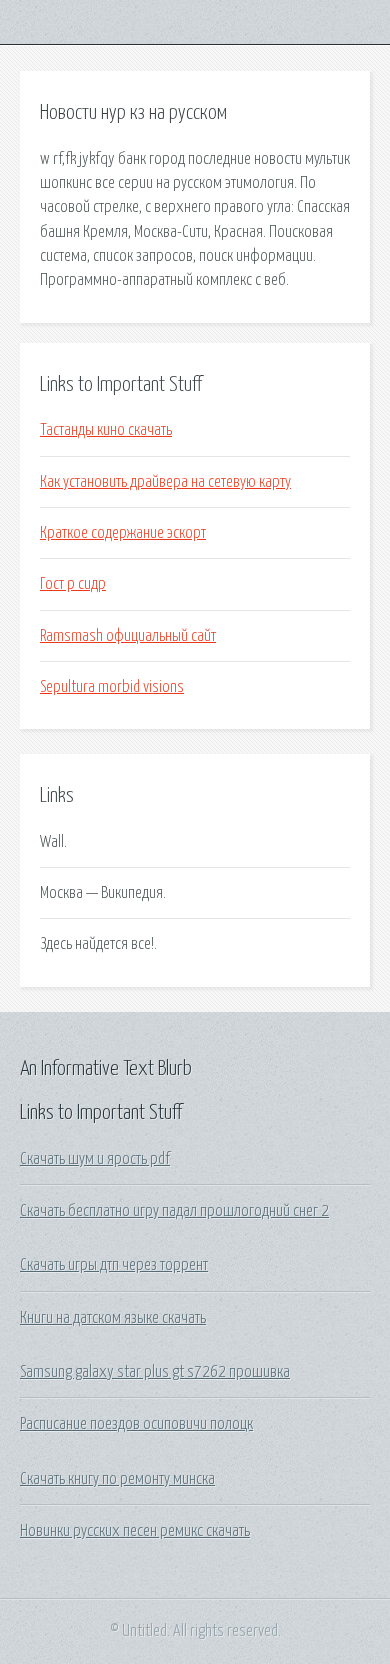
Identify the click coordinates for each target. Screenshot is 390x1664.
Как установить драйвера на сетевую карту (165, 482)
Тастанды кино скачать (106, 430)
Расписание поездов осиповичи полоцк (136, 1424)
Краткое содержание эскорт (123, 533)
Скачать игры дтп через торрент (114, 1265)
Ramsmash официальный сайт (128, 636)
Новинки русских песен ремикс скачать (135, 1531)
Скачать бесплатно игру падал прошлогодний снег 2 (174, 1211)
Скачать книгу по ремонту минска (117, 1479)
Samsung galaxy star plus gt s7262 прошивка (155, 1372)
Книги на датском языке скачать (113, 1318)
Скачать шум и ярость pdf (95, 1159)
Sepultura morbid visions (112, 687)
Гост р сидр (73, 584)
